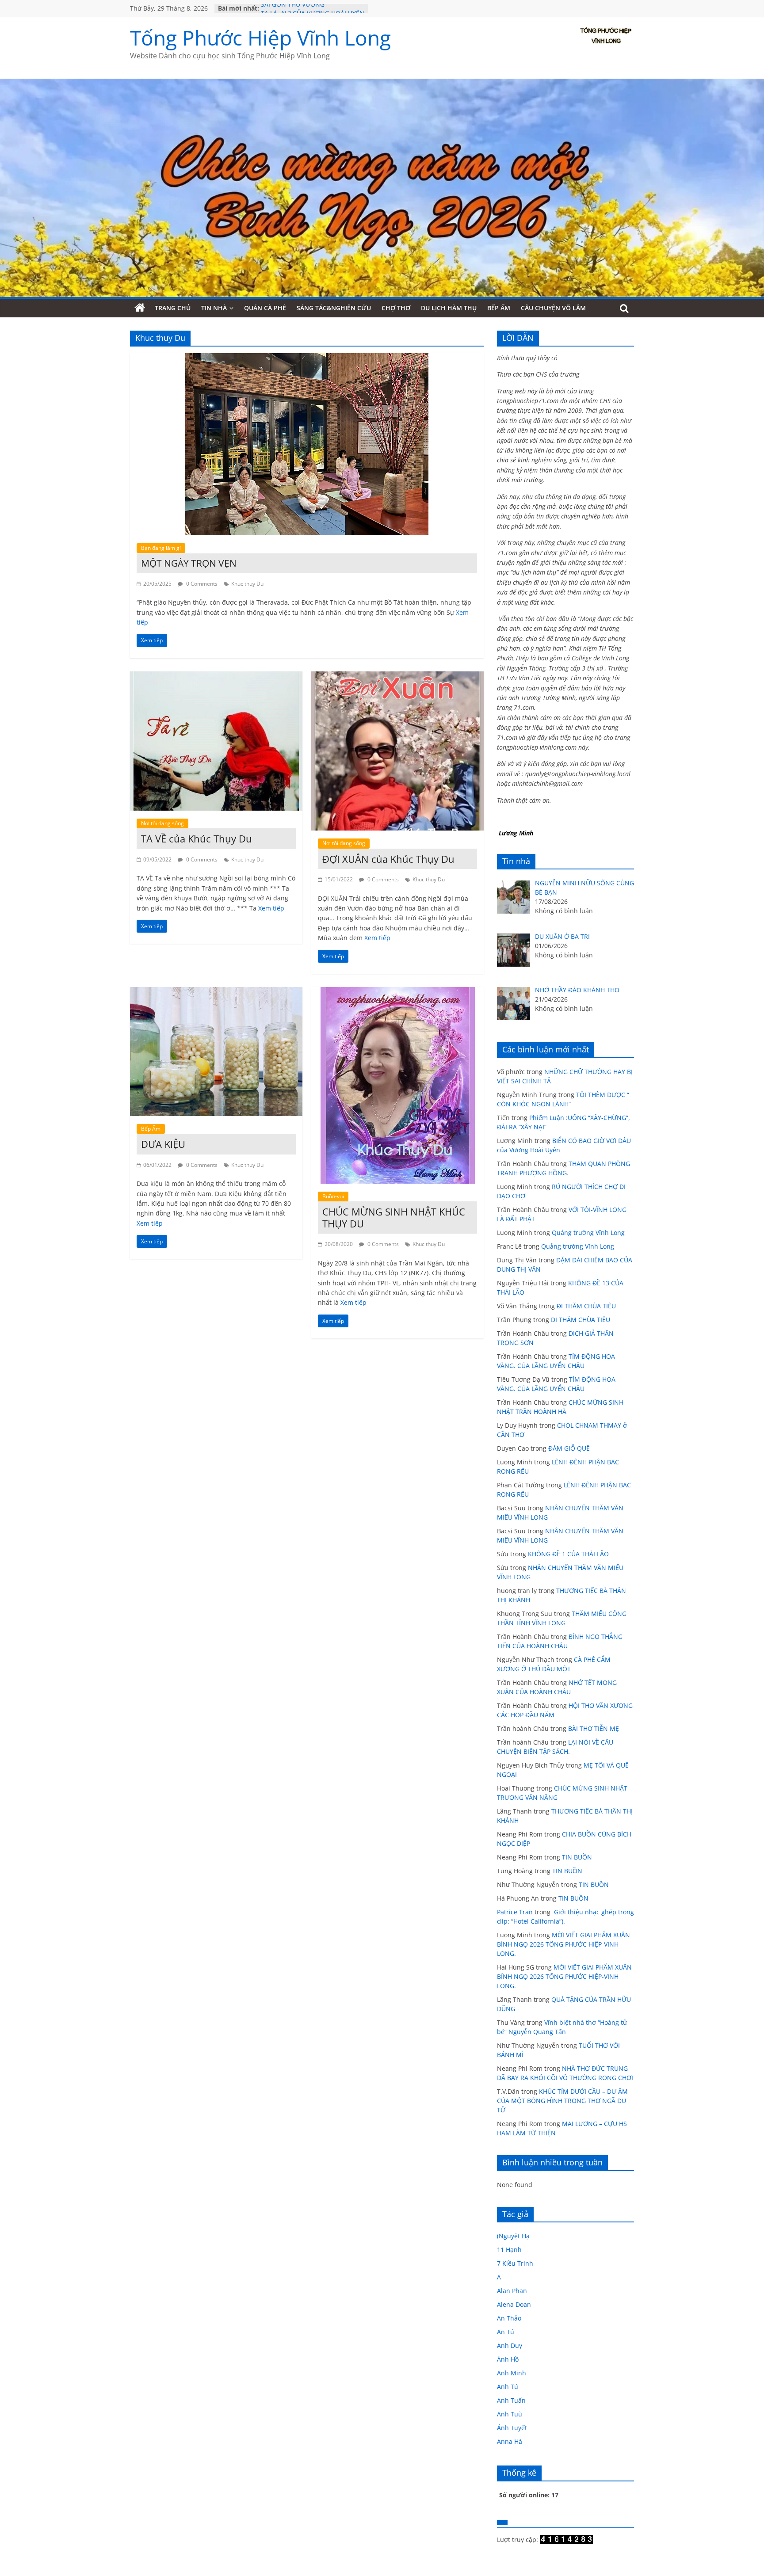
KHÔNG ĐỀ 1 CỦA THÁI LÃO (568, 1554)
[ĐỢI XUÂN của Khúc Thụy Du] (397, 677)
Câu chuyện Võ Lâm (553, 308)
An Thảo (509, 2318)
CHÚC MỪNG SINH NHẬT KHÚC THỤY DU (394, 1217)
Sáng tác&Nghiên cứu (334, 308)
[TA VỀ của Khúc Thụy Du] (216, 677)
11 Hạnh (509, 2250)
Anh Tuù (510, 2414)
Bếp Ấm (499, 308)
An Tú (506, 2332)
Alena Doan (514, 2304)
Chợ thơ (396, 308)
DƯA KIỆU (163, 1144)
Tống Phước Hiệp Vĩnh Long (260, 38)
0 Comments (201, 584)
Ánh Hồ (508, 2359)
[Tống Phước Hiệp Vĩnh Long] (140, 308)
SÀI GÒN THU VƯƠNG (293, 8)
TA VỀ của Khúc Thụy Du (197, 838)
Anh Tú (508, 2387)
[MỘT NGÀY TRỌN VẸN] (307, 358)
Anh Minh (512, 2373)
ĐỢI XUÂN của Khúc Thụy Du (388, 859)
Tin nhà (214, 308)
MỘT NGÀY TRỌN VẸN (189, 563)
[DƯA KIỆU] (216, 992)
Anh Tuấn (511, 2400)
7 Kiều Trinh (515, 2263)
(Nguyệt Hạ (513, 2236)
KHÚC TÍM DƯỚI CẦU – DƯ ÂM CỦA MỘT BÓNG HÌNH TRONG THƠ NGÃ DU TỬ (562, 2101)
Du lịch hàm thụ (449, 308)
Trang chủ (173, 308)
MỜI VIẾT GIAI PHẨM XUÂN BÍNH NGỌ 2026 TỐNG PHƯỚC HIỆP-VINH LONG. (563, 1944)
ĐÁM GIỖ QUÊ (569, 1448)
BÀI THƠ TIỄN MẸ (594, 1728)
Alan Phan (512, 2291)
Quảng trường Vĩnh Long (588, 1233)
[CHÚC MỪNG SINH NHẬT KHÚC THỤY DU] (398, 992)
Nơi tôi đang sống (162, 823)
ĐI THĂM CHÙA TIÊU (586, 1306)
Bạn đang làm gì (161, 548)
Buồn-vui (333, 1196)
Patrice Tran (515, 1912)
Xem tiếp (271, 908)
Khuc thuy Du (247, 584)
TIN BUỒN (577, 1857)
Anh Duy (510, 2345)
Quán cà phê (265, 308)
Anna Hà (510, 2441)
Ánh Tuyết (512, 2428)
